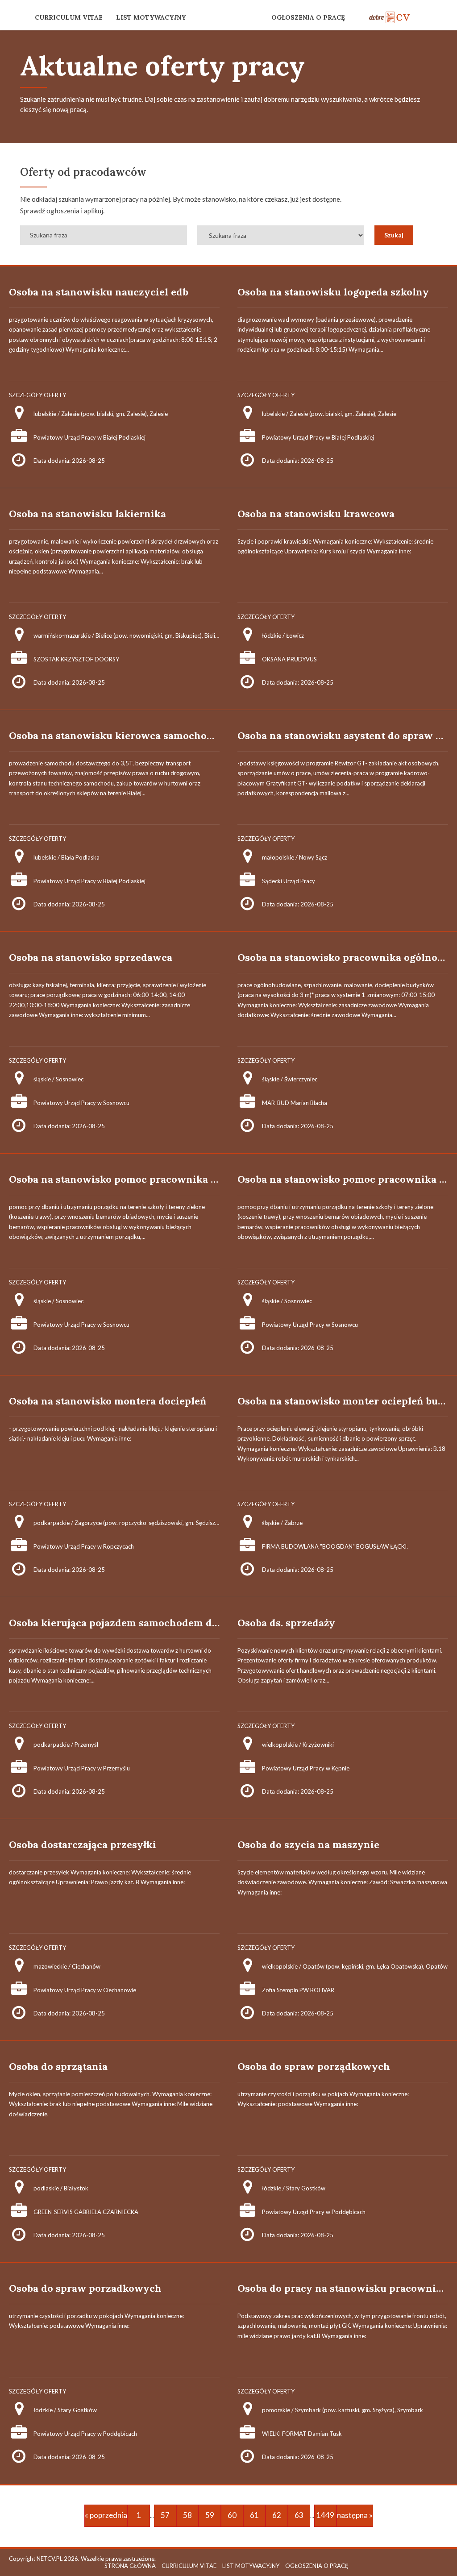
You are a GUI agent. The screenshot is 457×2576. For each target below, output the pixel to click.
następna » (355, 2515)
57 (165, 2515)
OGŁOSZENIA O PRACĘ (308, 17)
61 (254, 2515)
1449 (325, 2515)
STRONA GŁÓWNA (130, 2566)
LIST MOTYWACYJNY (151, 17)
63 (299, 2515)
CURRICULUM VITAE (69, 17)
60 (232, 2515)
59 (210, 2515)
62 (277, 2515)
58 (187, 2515)
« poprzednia (106, 2515)
